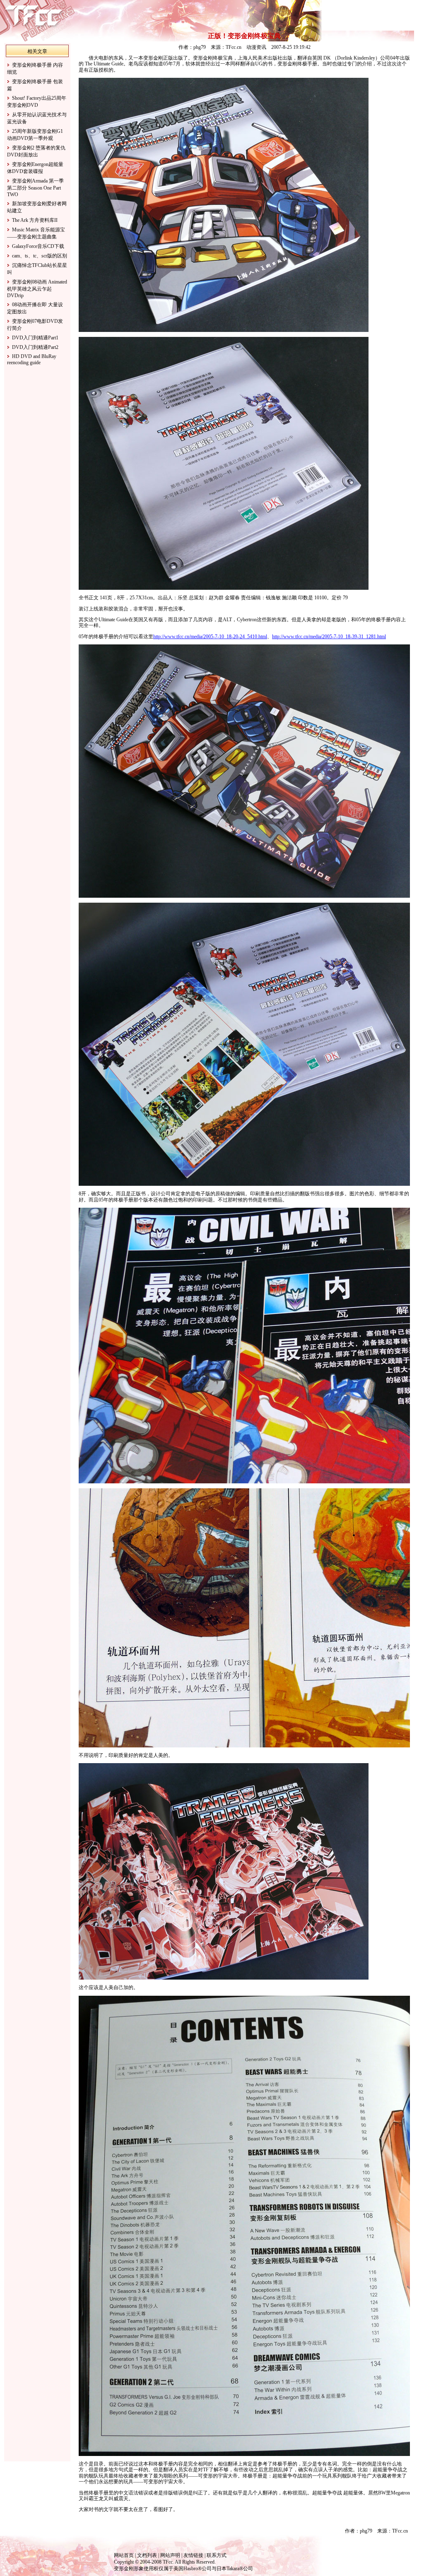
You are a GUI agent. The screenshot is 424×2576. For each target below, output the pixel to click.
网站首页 (124, 2555)
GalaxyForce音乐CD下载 (38, 246)
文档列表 (147, 2555)
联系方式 (217, 2555)
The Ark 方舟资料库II (35, 220)
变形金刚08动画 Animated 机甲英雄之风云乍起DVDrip (37, 289)
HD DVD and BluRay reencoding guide (32, 359)
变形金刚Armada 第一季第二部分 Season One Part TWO (35, 188)
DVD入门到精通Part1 (35, 338)
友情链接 (193, 2555)
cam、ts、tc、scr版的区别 (40, 256)
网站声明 (170, 2555)
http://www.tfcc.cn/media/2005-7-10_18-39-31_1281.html (329, 637)
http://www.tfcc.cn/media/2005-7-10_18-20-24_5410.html (210, 637)
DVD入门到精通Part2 (35, 347)
